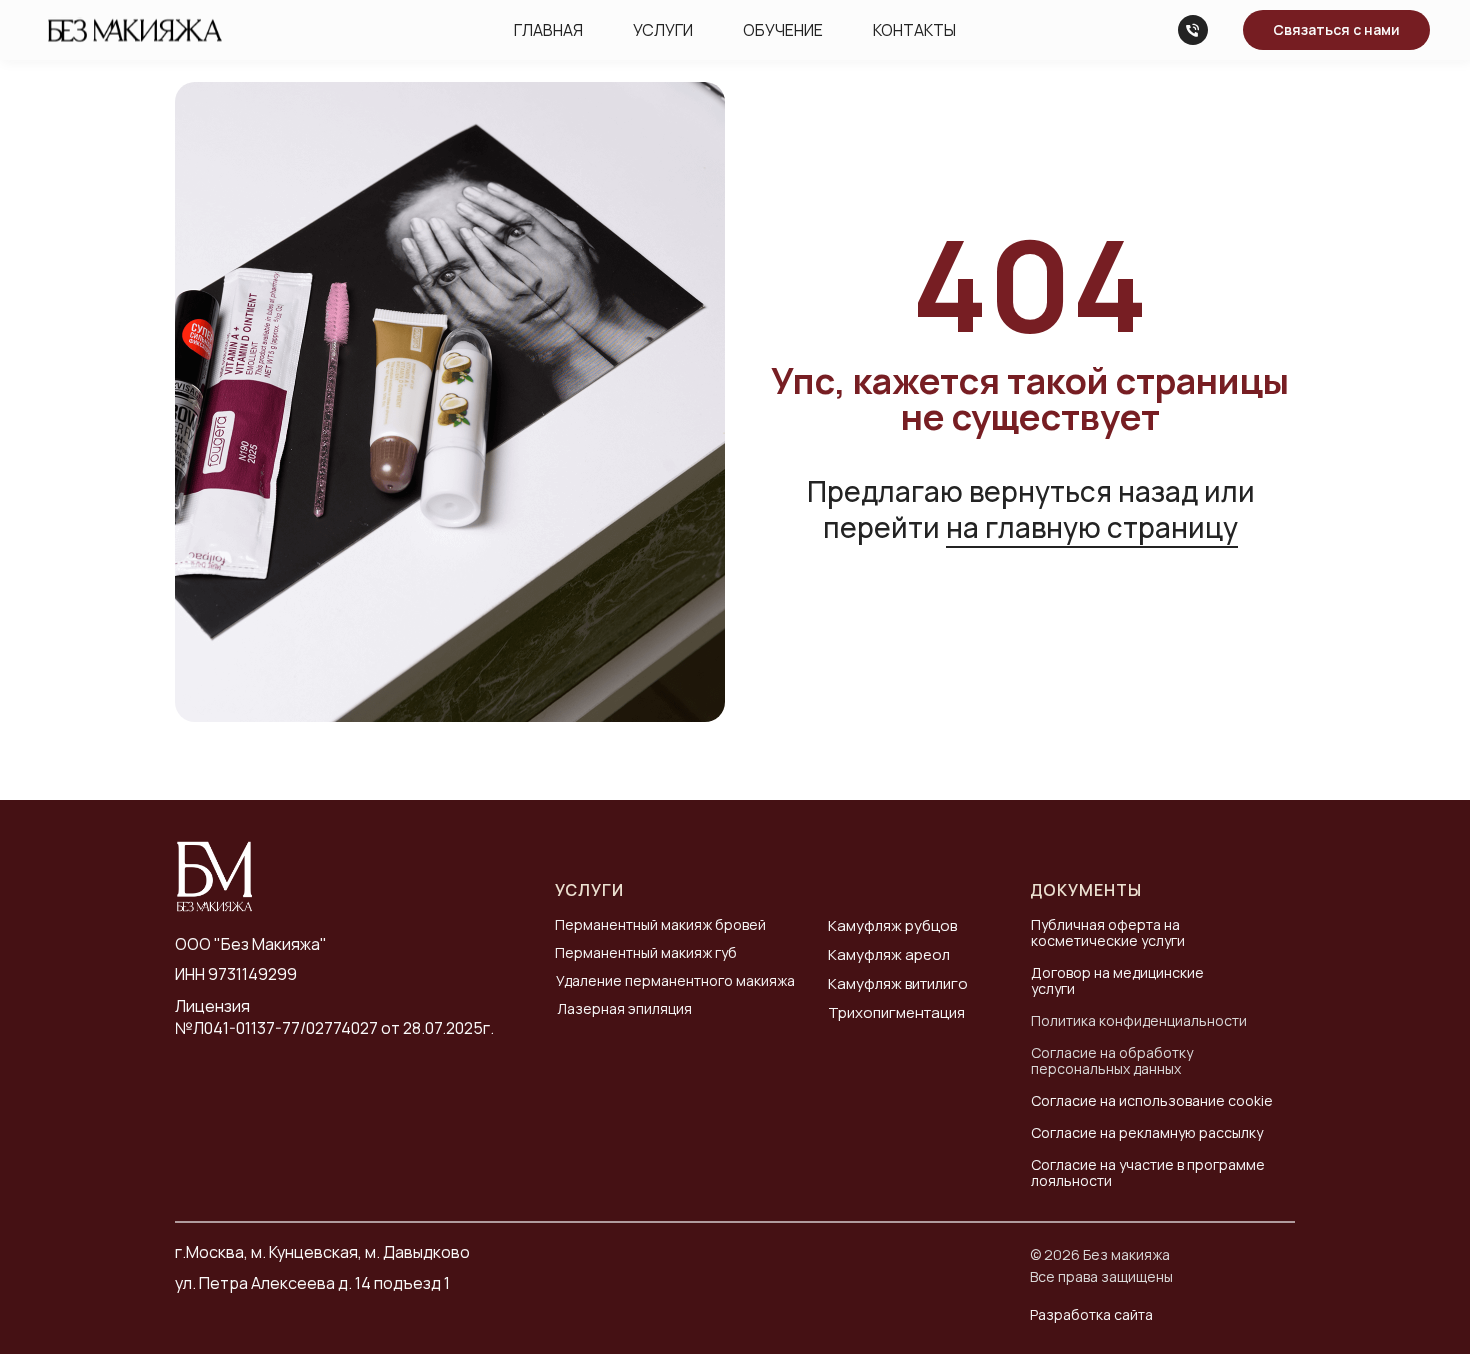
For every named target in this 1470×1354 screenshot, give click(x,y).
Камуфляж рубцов (892, 925)
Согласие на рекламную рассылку (1147, 1132)
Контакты (914, 30)
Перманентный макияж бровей (660, 924)
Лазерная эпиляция (624, 1008)
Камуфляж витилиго (898, 983)
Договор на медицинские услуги (1117, 980)
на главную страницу (1092, 527)
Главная (548, 30)
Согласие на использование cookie (1152, 1100)
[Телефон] (1193, 30)
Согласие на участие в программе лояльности (1148, 1172)
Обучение (783, 30)
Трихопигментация (896, 1012)
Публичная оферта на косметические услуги (1108, 932)
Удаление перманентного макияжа (675, 980)
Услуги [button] (663, 30)
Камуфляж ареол (889, 954)
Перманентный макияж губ (646, 952)
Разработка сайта (1091, 1314)
